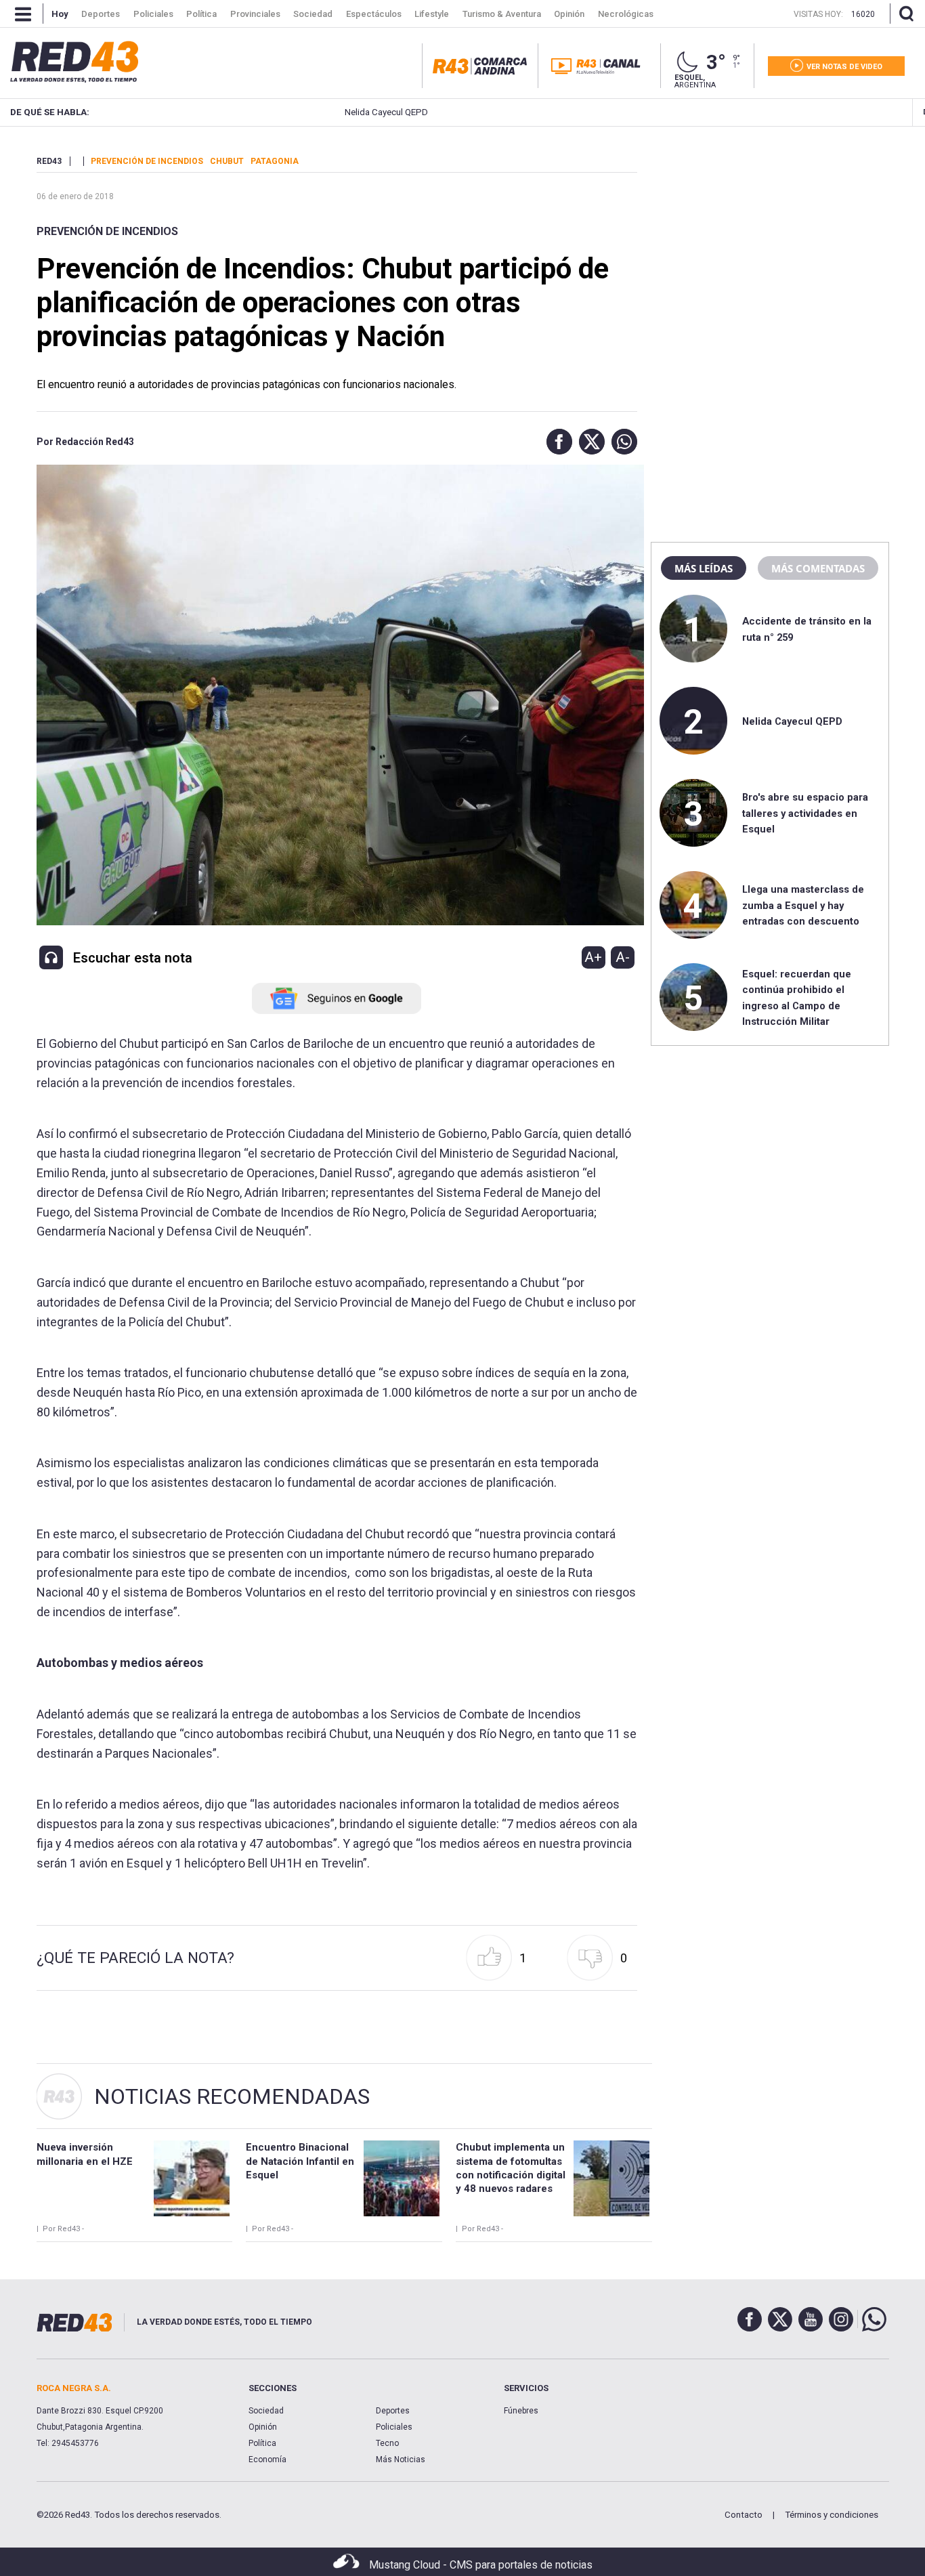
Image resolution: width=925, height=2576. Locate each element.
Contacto (744, 2515)
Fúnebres (521, 2411)
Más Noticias (401, 2459)
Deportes (393, 2411)
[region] (770, 240)
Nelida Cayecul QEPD (318, 112)
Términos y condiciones (832, 2515)
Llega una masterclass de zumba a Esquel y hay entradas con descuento (803, 905)
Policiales (394, 2427)
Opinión (263, 2427)
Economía (267, 2459)
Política (262, 2443)
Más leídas (704, 568)
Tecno (387, 2443)
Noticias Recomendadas (232, 2096)
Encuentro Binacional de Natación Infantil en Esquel (300, 2161)
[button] (556, 442)
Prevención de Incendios (107, 231)
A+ (593, 957)
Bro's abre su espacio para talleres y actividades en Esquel (805, 813)
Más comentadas (818, 568)
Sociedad (266, 2411)
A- (623, 957)
